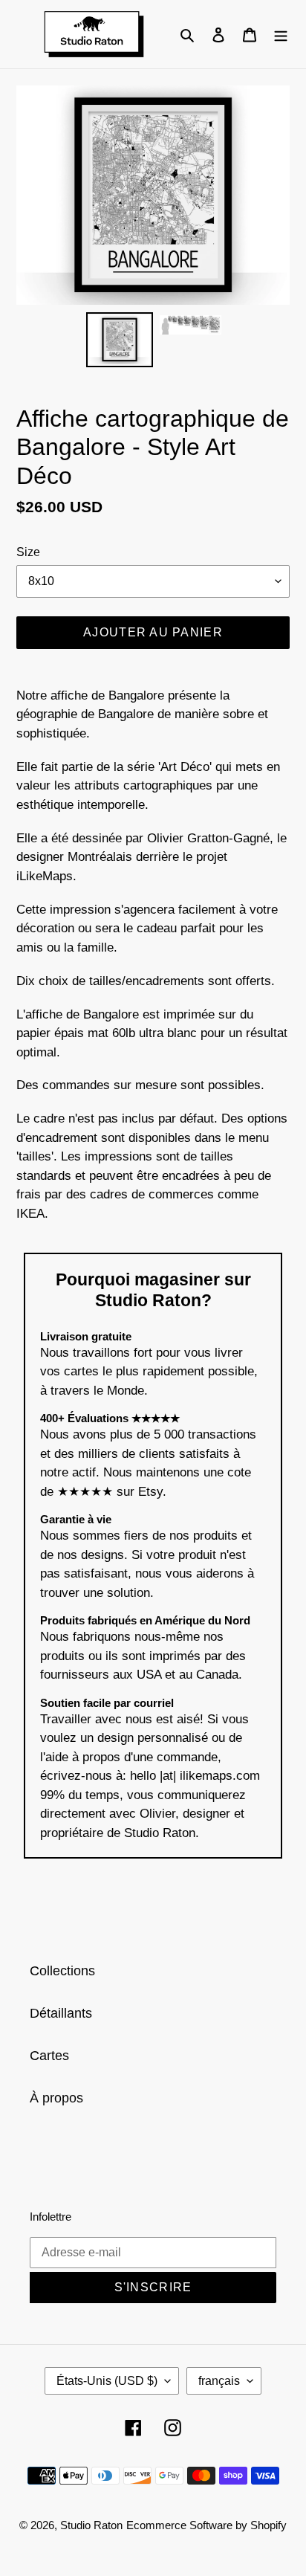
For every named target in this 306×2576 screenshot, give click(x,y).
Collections (62, 1971)
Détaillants (61, 2013)
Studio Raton (91, 2525)
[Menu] (281, 34)
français (219, 2381)
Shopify (268, 2525)
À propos (56, 2098)
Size (28, 552)
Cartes (49, 2056)
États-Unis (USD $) (107, 2381)
